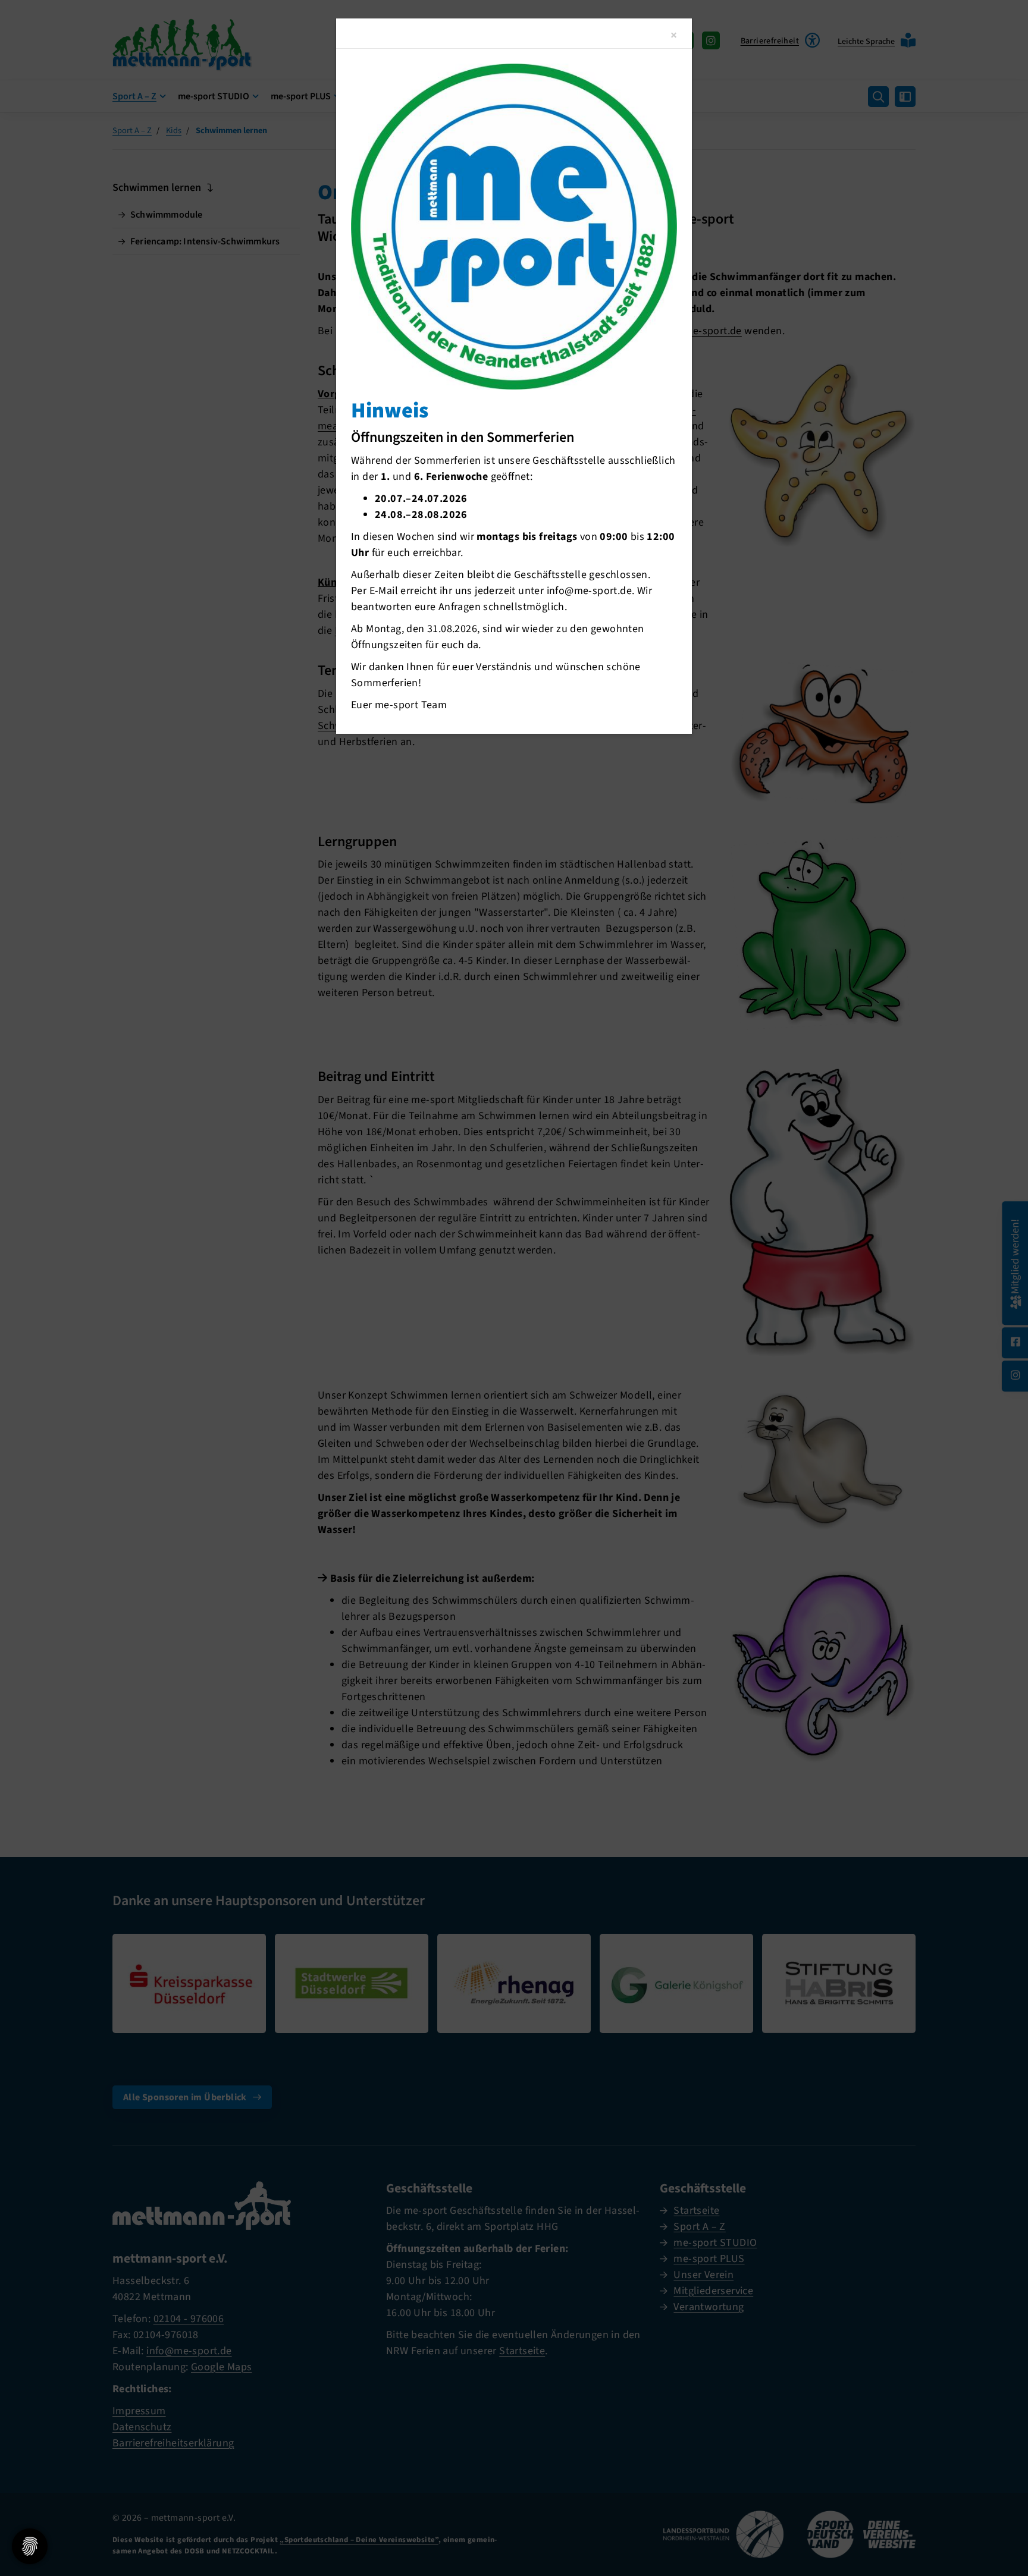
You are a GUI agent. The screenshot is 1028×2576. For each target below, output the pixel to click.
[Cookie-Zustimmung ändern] (30, 2546)
